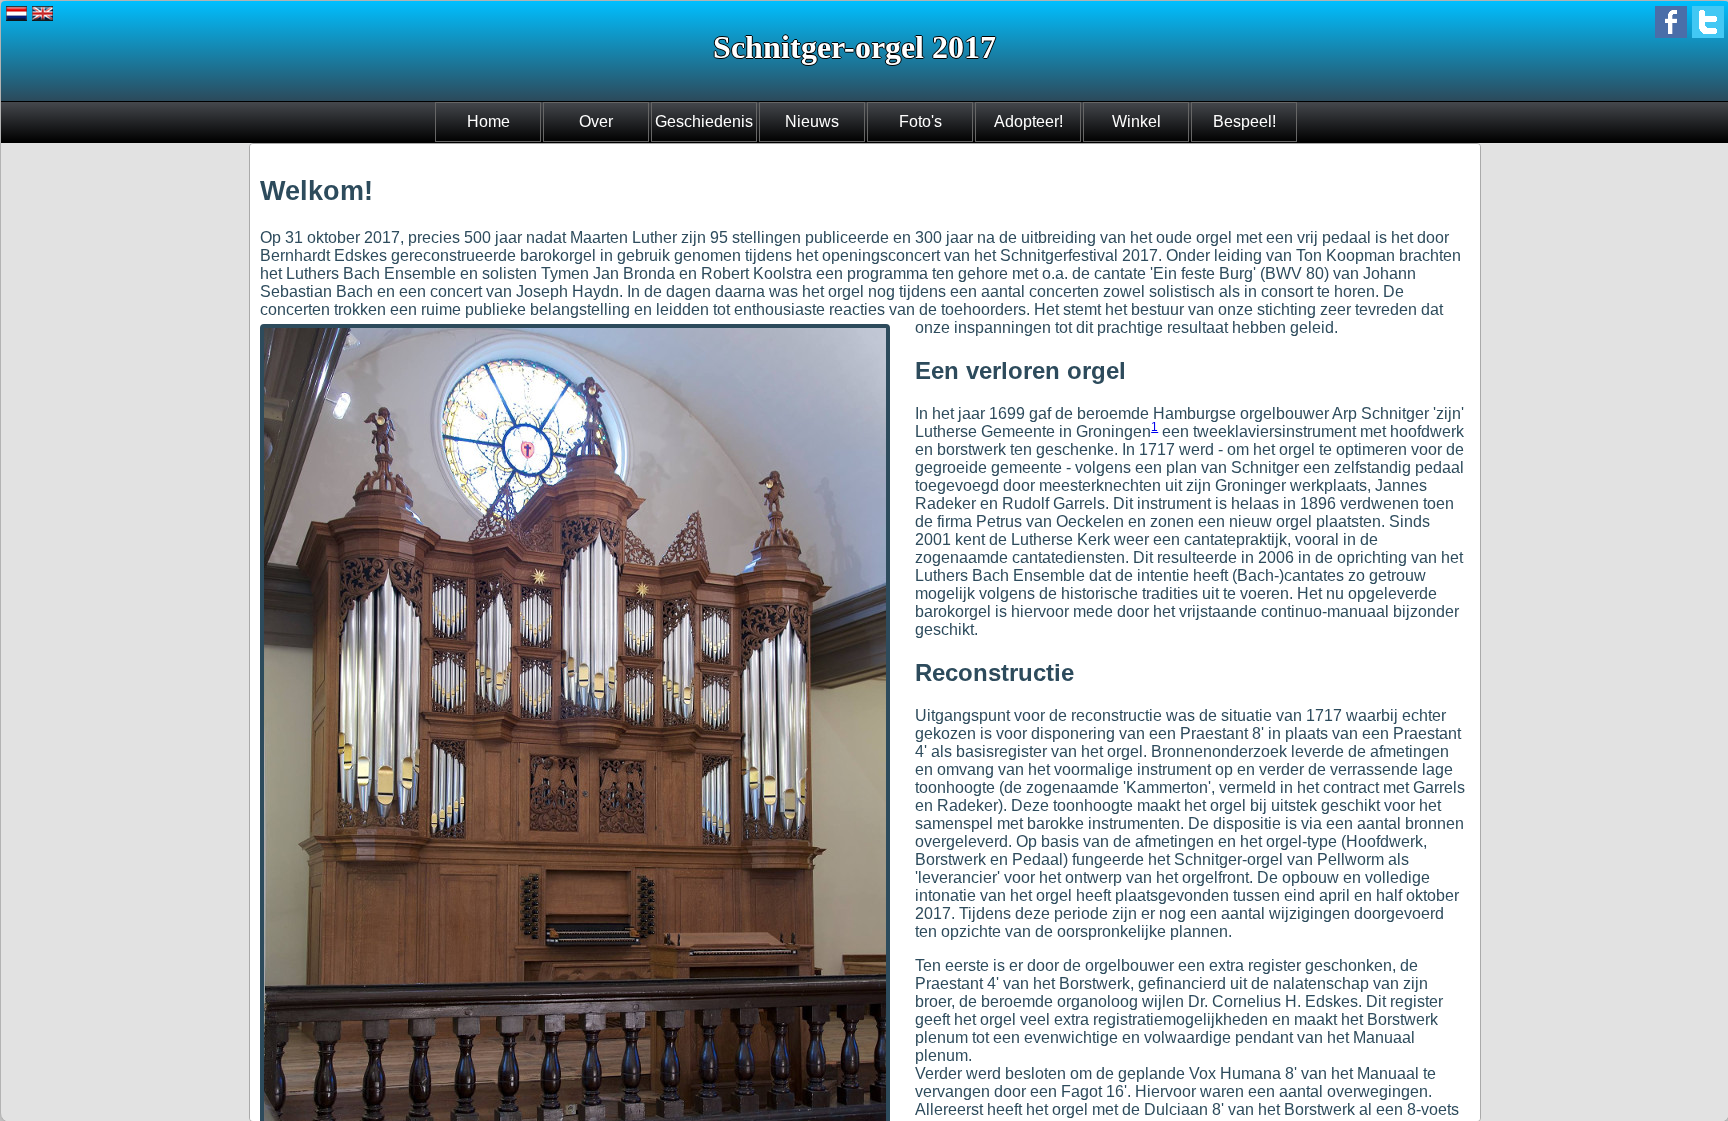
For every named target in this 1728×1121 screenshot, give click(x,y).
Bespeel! (1244, 121)
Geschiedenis (704, 121)
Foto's (920, 121)
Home (488, 121)
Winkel (1136, 121)
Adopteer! (1028, 121)
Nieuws (812, 121)
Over (596, 121)
